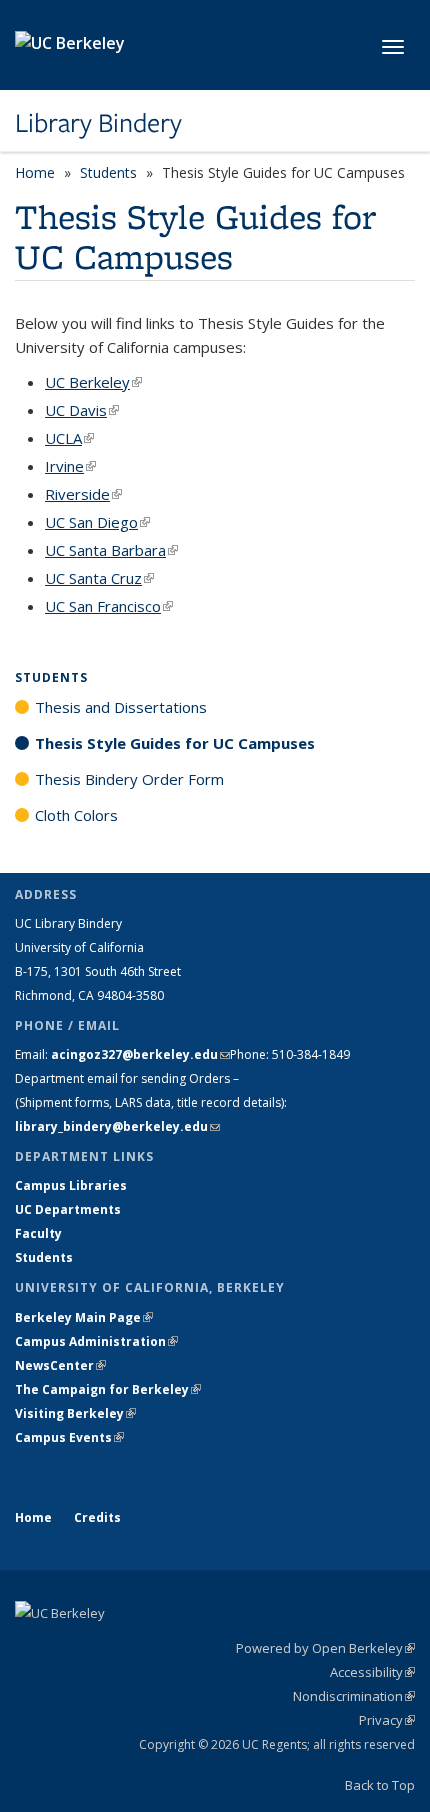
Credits (97, 1517)
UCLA (69, 438)
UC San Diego (97, 522)
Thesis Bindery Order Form (129, 779)
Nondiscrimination (354, 1696)
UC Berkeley (93, 382)
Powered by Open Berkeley (325, 1648)
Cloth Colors (76, 815)
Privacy (387, 1720)
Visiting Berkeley (75, 1413)
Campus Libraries (71, 1185)
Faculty (38, 1233)
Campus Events (69, 1437)
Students (108, 172)
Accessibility (372, 1672)
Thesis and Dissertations (121, 707)
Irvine (70, 466)
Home (35, 172)
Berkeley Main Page (84, 1317)
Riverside (83, 494)
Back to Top (380, 1785)
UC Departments (68, 1209)
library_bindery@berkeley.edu (117, 1126)
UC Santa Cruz (99, 578)
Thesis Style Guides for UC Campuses (175, 743)
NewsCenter (60, 1365)
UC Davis (82, 410)
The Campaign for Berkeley (108, 1389)
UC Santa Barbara (111, 550)
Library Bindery (98, 123)
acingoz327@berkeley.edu (140, 1054)
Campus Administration (96, 1341)
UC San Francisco (109, 606)
